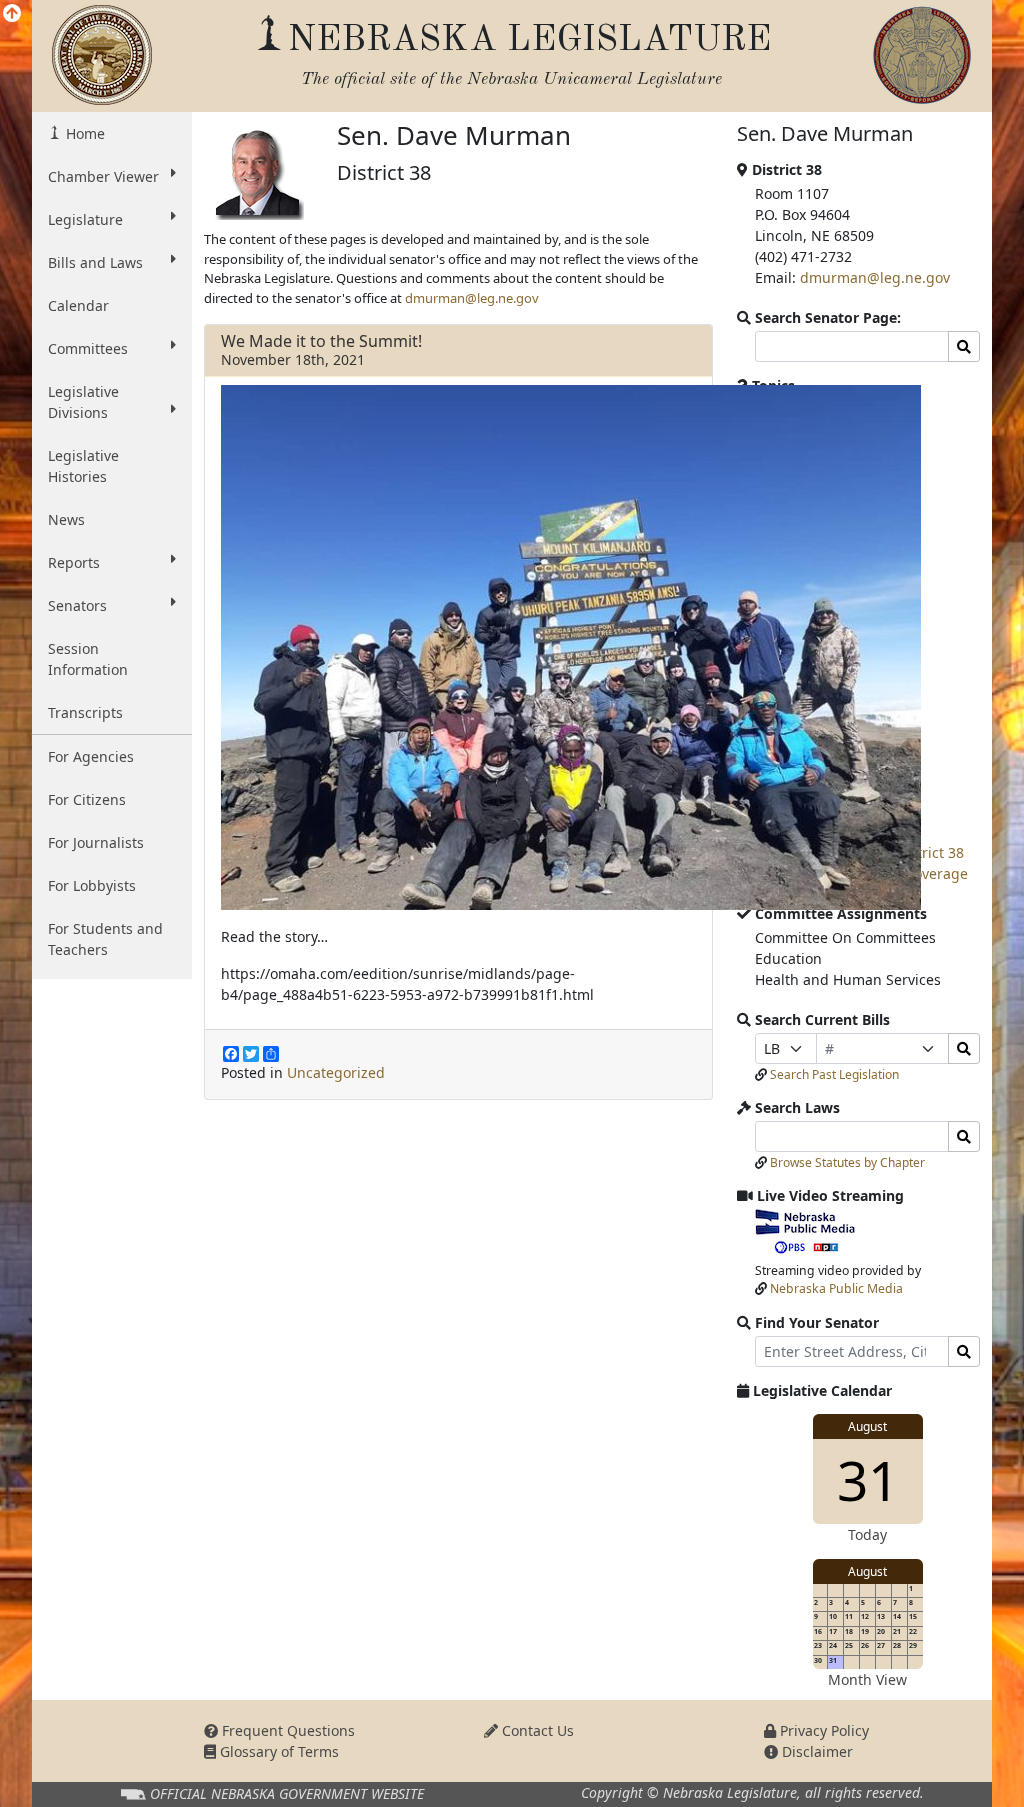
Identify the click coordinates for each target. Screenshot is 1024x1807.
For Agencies (91, 756)
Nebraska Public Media (836, 1288)
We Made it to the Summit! (321, 341)
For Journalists (96, 842)
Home (83, 133)
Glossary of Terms (277, 1751)
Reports (74, 562)
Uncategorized (336, 1072)
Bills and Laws (95, 262)
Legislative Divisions (83, 402)
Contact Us (536, 1730)
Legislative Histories (83, 466)
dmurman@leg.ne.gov (472, 298)
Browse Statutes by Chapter (847, 1162)
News (66, 519)
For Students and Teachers (105, 939)
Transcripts (85, 712)
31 (868, 1479)
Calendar (78, 305)
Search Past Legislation (834, 1074)
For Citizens (87, 799)
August (867, 1426)
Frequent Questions (286, 1730)
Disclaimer (815, 1751)
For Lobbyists (92, 885)
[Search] (964, 1048)
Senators (77, 605)
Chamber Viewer (103, 176)
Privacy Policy (822, 1730)
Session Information (88, 659)
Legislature (85, 219)
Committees (88, 348)
